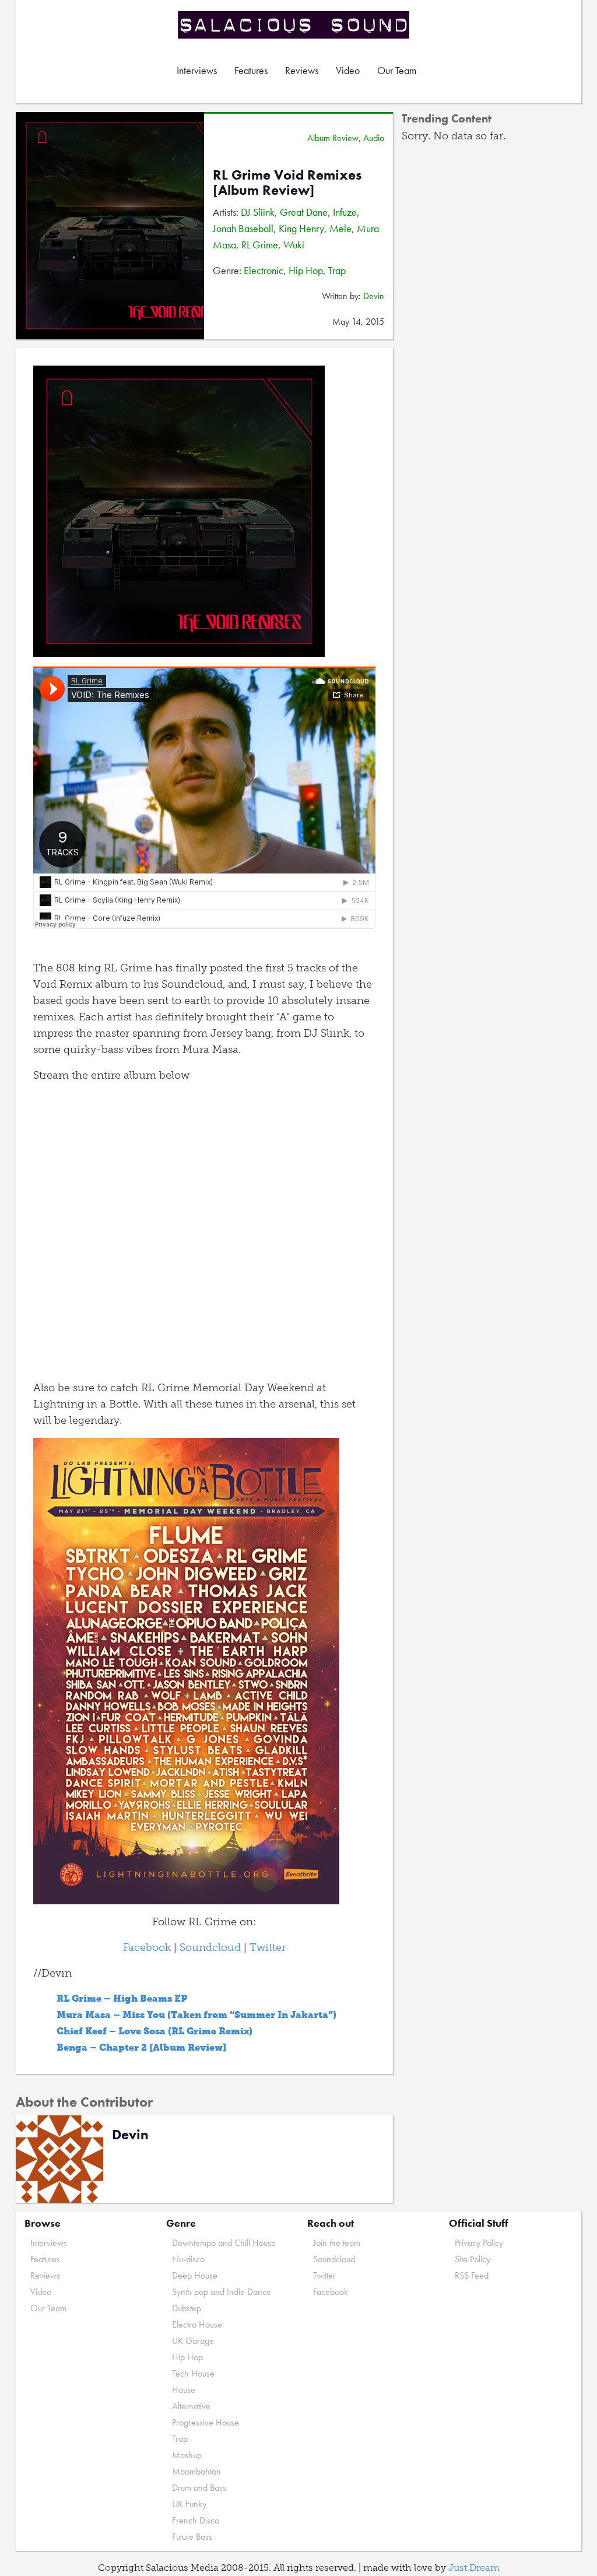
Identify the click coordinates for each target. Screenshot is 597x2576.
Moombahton (196, 2471)
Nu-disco (188, 2259)
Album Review (333, 138)
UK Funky (189, 2504)
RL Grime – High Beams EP (122, 1998)
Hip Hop (306, 270)
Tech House (193, 2373)
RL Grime (260, 245)
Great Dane (304, 212)
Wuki (294, 245)
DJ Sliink (258, 212)
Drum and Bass (199, 2488)
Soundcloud (209, 1947)
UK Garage (193, 2341)
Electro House (197, 2324)
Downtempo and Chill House (224, 2243)
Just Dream (474, 2568)
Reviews (302, 70)
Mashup (187, 2455)
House (184, 2390)
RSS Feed (472, 2275)
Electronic (264, 270)
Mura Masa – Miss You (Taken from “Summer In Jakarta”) (196, 2015)
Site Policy (473, 2259)
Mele (340, 228)
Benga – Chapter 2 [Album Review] (141, 2047)
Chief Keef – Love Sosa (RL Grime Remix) (154, 2031)
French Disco (196, 2520)
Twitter (268, 1947)
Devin (374, 296)
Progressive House (206, 2422)
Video (348, 70)
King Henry (301, 228)
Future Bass (192, 2537)
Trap (337, 270)
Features (251, 70)
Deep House (195, 2275)
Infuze (345, 212)
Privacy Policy (479, 2243)
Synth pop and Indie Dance (222, 2292)
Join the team (337, 2243)
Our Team (397, 70)
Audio (374, 138)
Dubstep (187, 2308)
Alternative (191, 2406)
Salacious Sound (294, 25)
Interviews (197, 70)
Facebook (147, 1947)
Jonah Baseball (243, 228)
